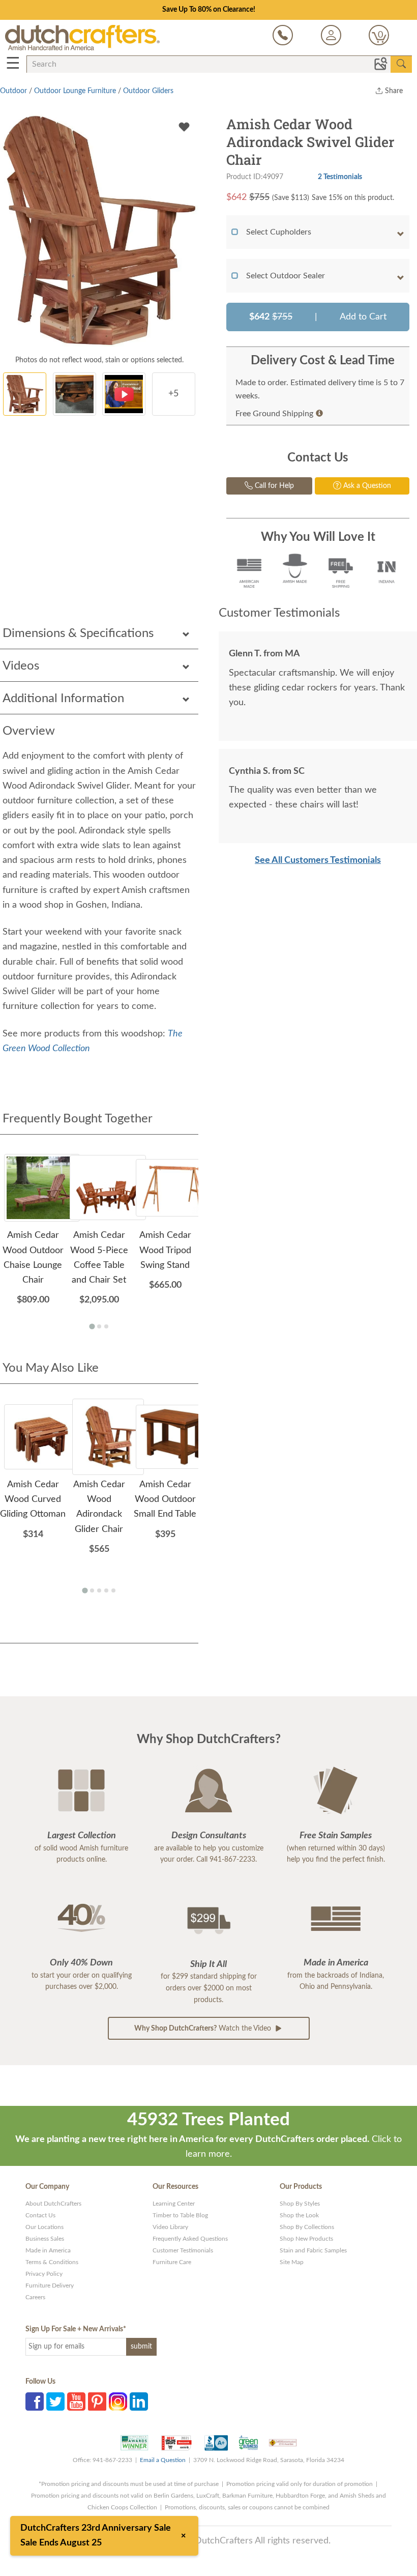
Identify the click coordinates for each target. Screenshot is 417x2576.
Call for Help (273, 486)
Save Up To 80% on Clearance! (209, 10)
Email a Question (163, 2460)
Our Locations (44, 2227)
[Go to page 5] (113, 1590)
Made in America (48, 2250)
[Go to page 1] (92, 1326)
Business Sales (45, 2239)
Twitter (55, 2401)
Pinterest (97, 2401)
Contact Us (40, 2215)
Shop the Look (299, 2215)
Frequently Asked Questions (190, 2239)
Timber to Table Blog (180, 2215)
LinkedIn (139, 2401)
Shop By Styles (300, 2204)
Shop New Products (306, 2239)
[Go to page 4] (106, 1590)
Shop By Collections (307, 2227)
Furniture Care (172, 2262)
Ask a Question (366, 486)
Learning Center (174, 2204)
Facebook (35, 2401)
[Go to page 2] (99, 1326)
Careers (35, 2297)
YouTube (76, 2401)
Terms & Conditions (52, 2262)
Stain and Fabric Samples (313, 2250)
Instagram (118, 2401)
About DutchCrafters (53, 2204)
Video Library (170, 2227)
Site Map (292, 2262)
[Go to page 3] (106, 1326)
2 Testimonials (340, 177)
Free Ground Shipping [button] (274, 414)
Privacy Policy (44, 2274)
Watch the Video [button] (204, 2029)
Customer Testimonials (183, 2250)
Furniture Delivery (50, 2285)
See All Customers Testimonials (318, 860)
